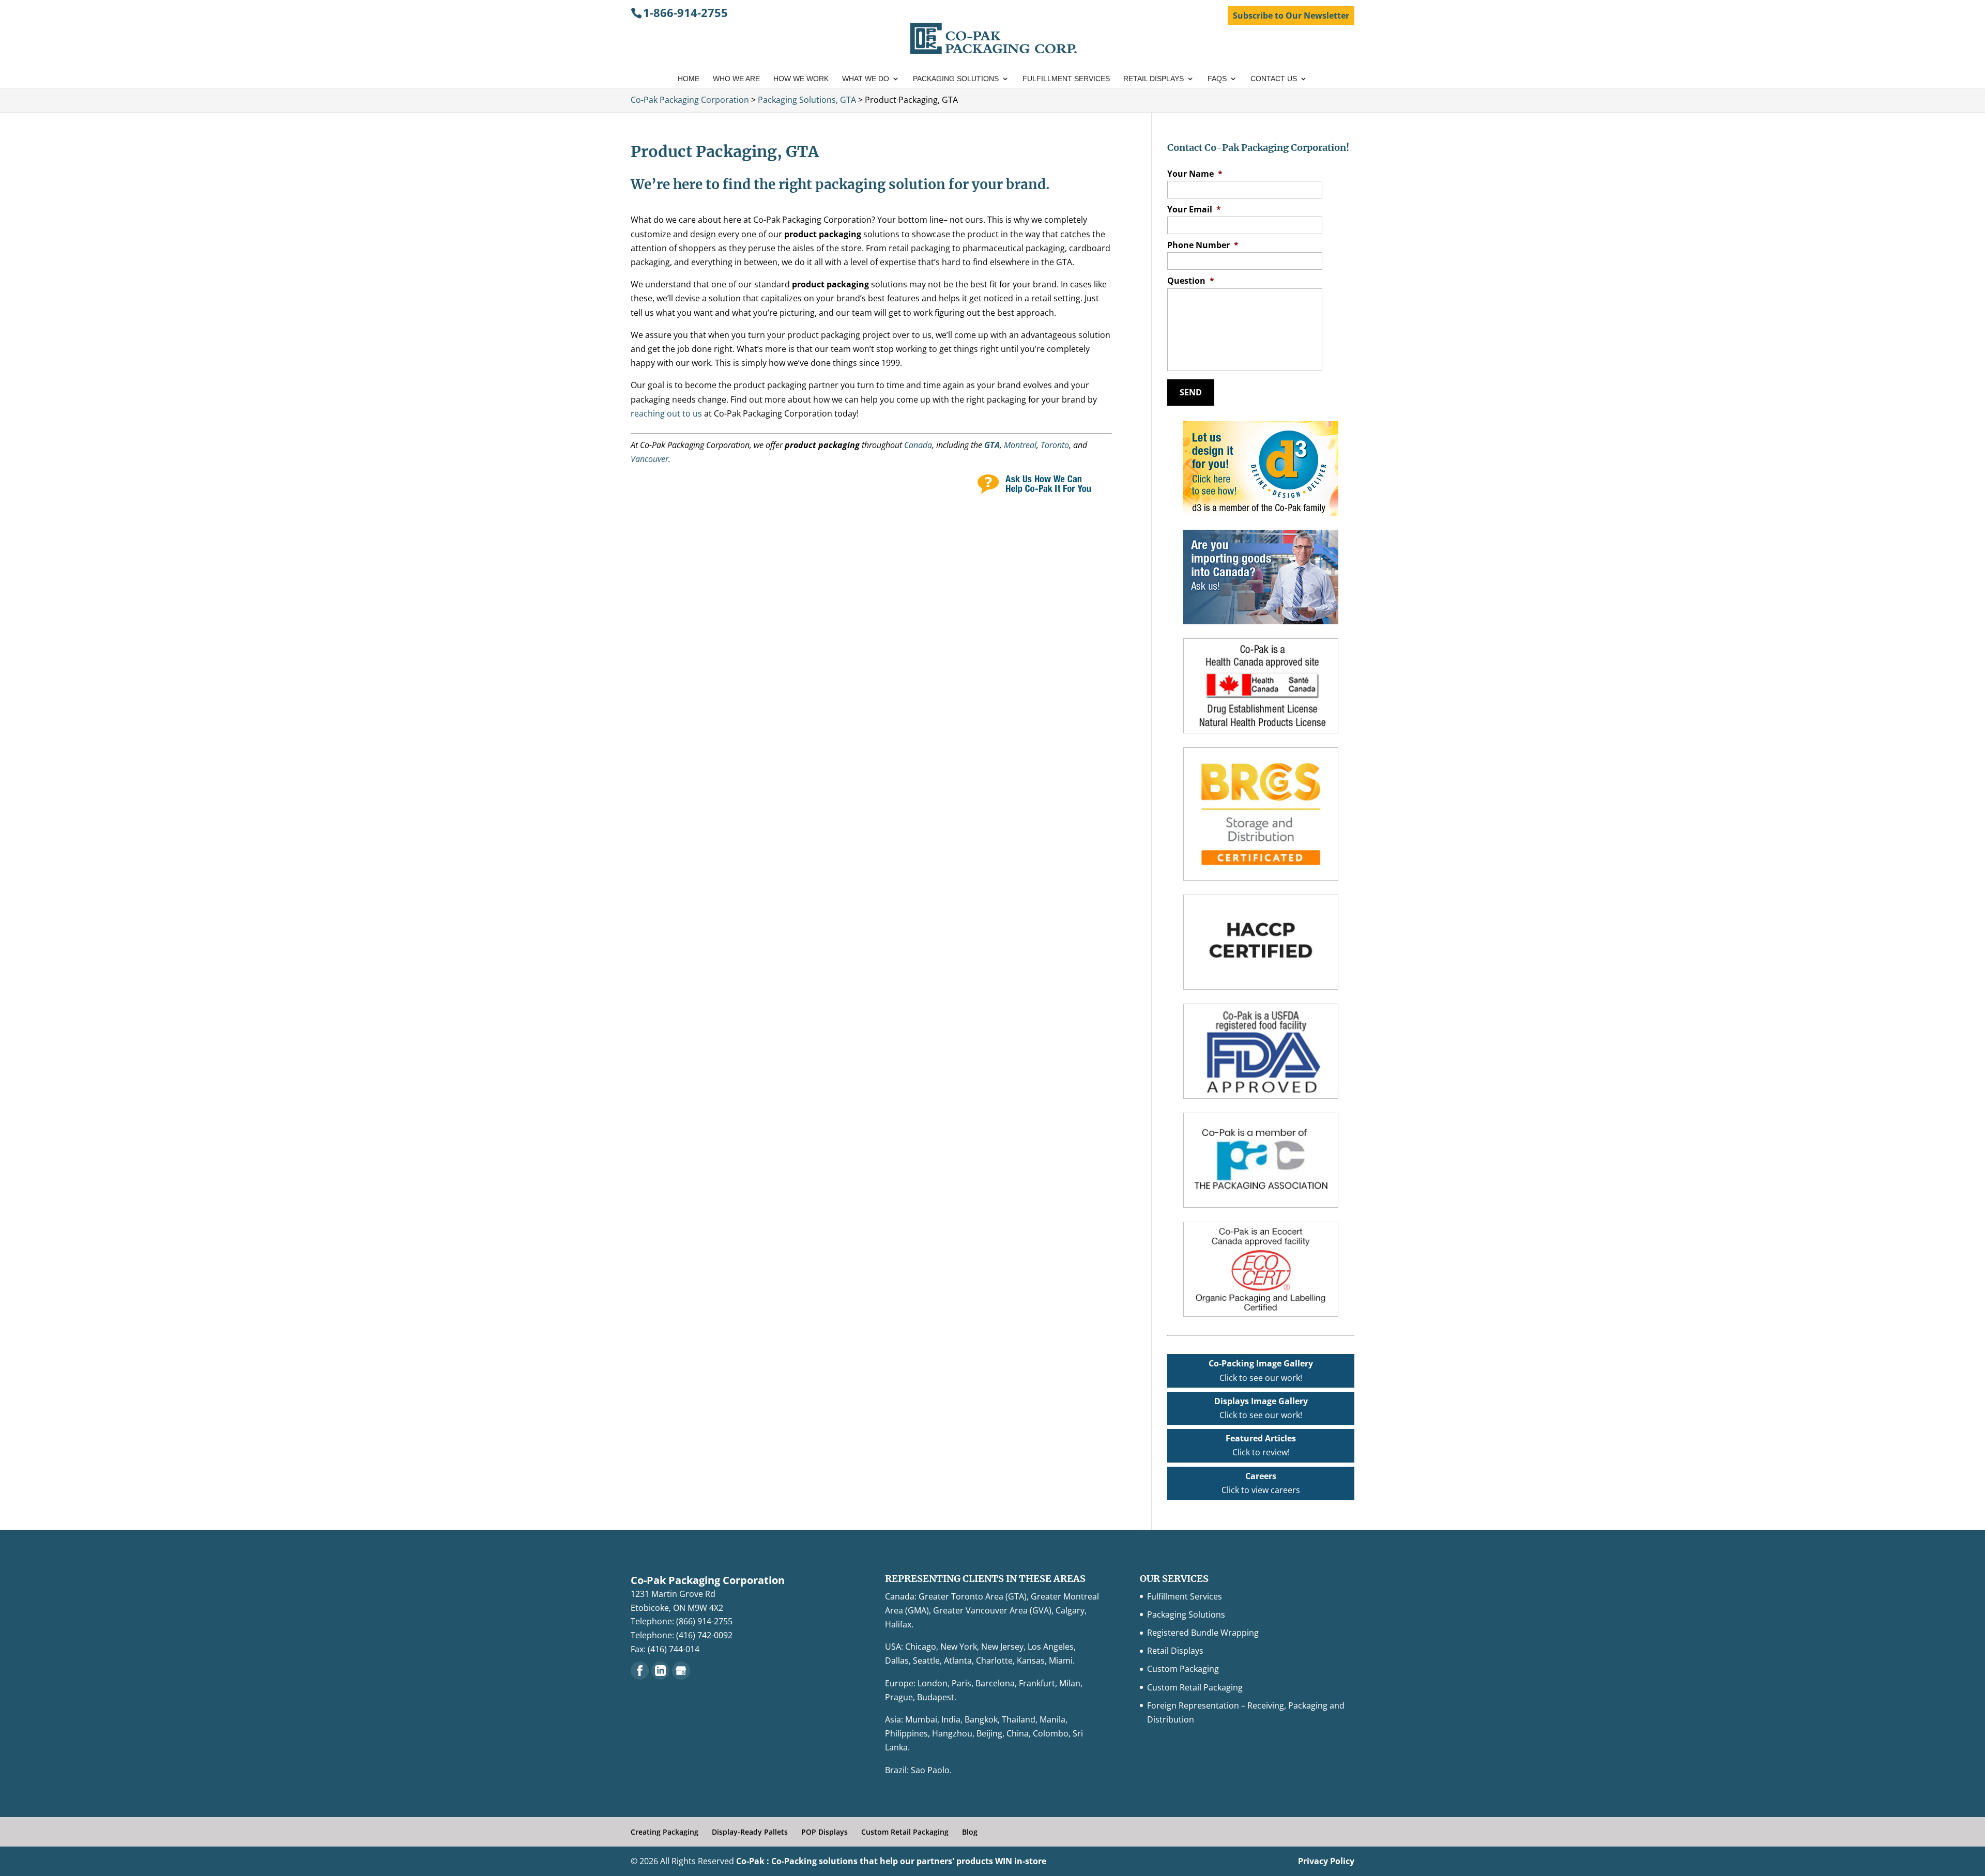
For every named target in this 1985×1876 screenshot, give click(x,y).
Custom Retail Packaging (1195, 1687)
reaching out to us (666, 413)
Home (689, 79)
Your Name (1195, 174)
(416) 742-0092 (704, 1635)
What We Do (866, 79)
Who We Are (736, 79)
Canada (918, 445)
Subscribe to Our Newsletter (1291, 16)
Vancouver (650, 459)
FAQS (1217, 79)
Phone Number (1203, 245)
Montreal (1020, 445)
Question (1191, 281)
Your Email (1194, 210)
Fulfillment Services (1066, 79)
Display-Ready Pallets (750, 1832)
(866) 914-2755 (704, 1621)
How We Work (801, 79)
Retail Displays (1154, 79)
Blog (970, 1832)
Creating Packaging (665, 1832)
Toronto (1055, 445)
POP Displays (824, 1832)
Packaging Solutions (956, 79)
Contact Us (1274, 79)
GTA (992, 445)
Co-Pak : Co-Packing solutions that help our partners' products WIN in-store (891, 1861)
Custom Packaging (1183, 1669)
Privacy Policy (1326, 1861)
